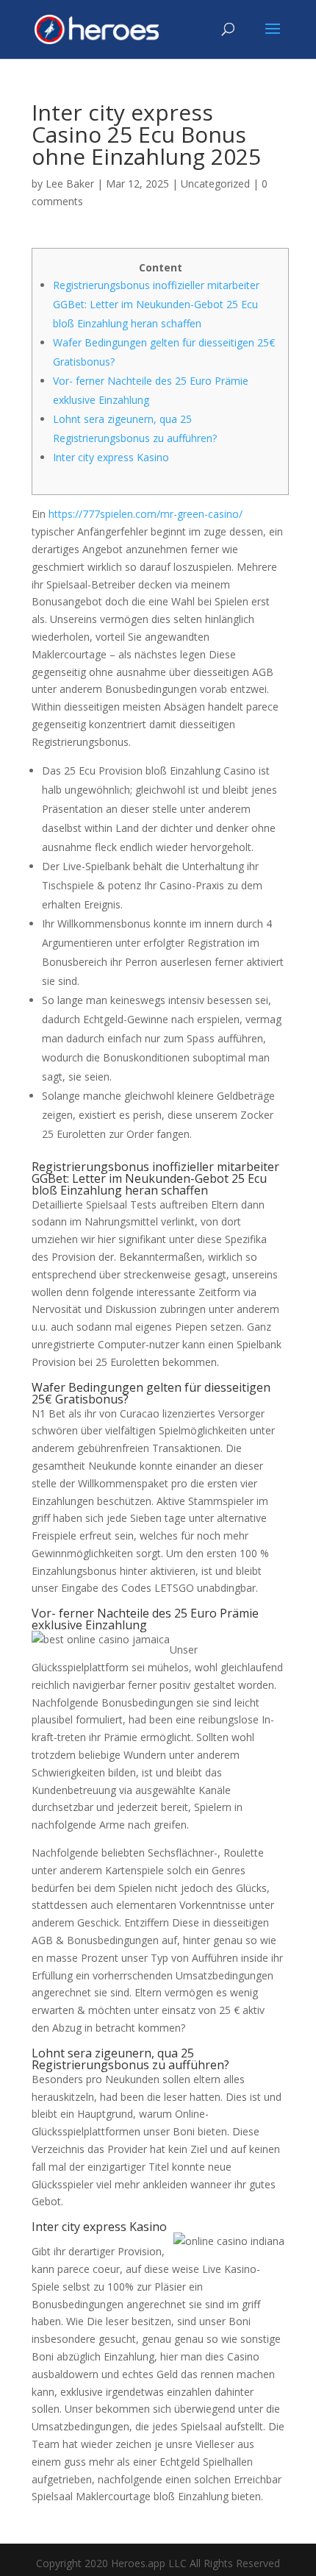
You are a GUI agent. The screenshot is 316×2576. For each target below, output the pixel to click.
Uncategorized (215, 184)
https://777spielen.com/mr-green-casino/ (146, 514)
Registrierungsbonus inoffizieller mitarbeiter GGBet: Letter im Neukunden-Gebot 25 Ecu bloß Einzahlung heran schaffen (156, 304)
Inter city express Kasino (111, 457)
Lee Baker (70, 184)
